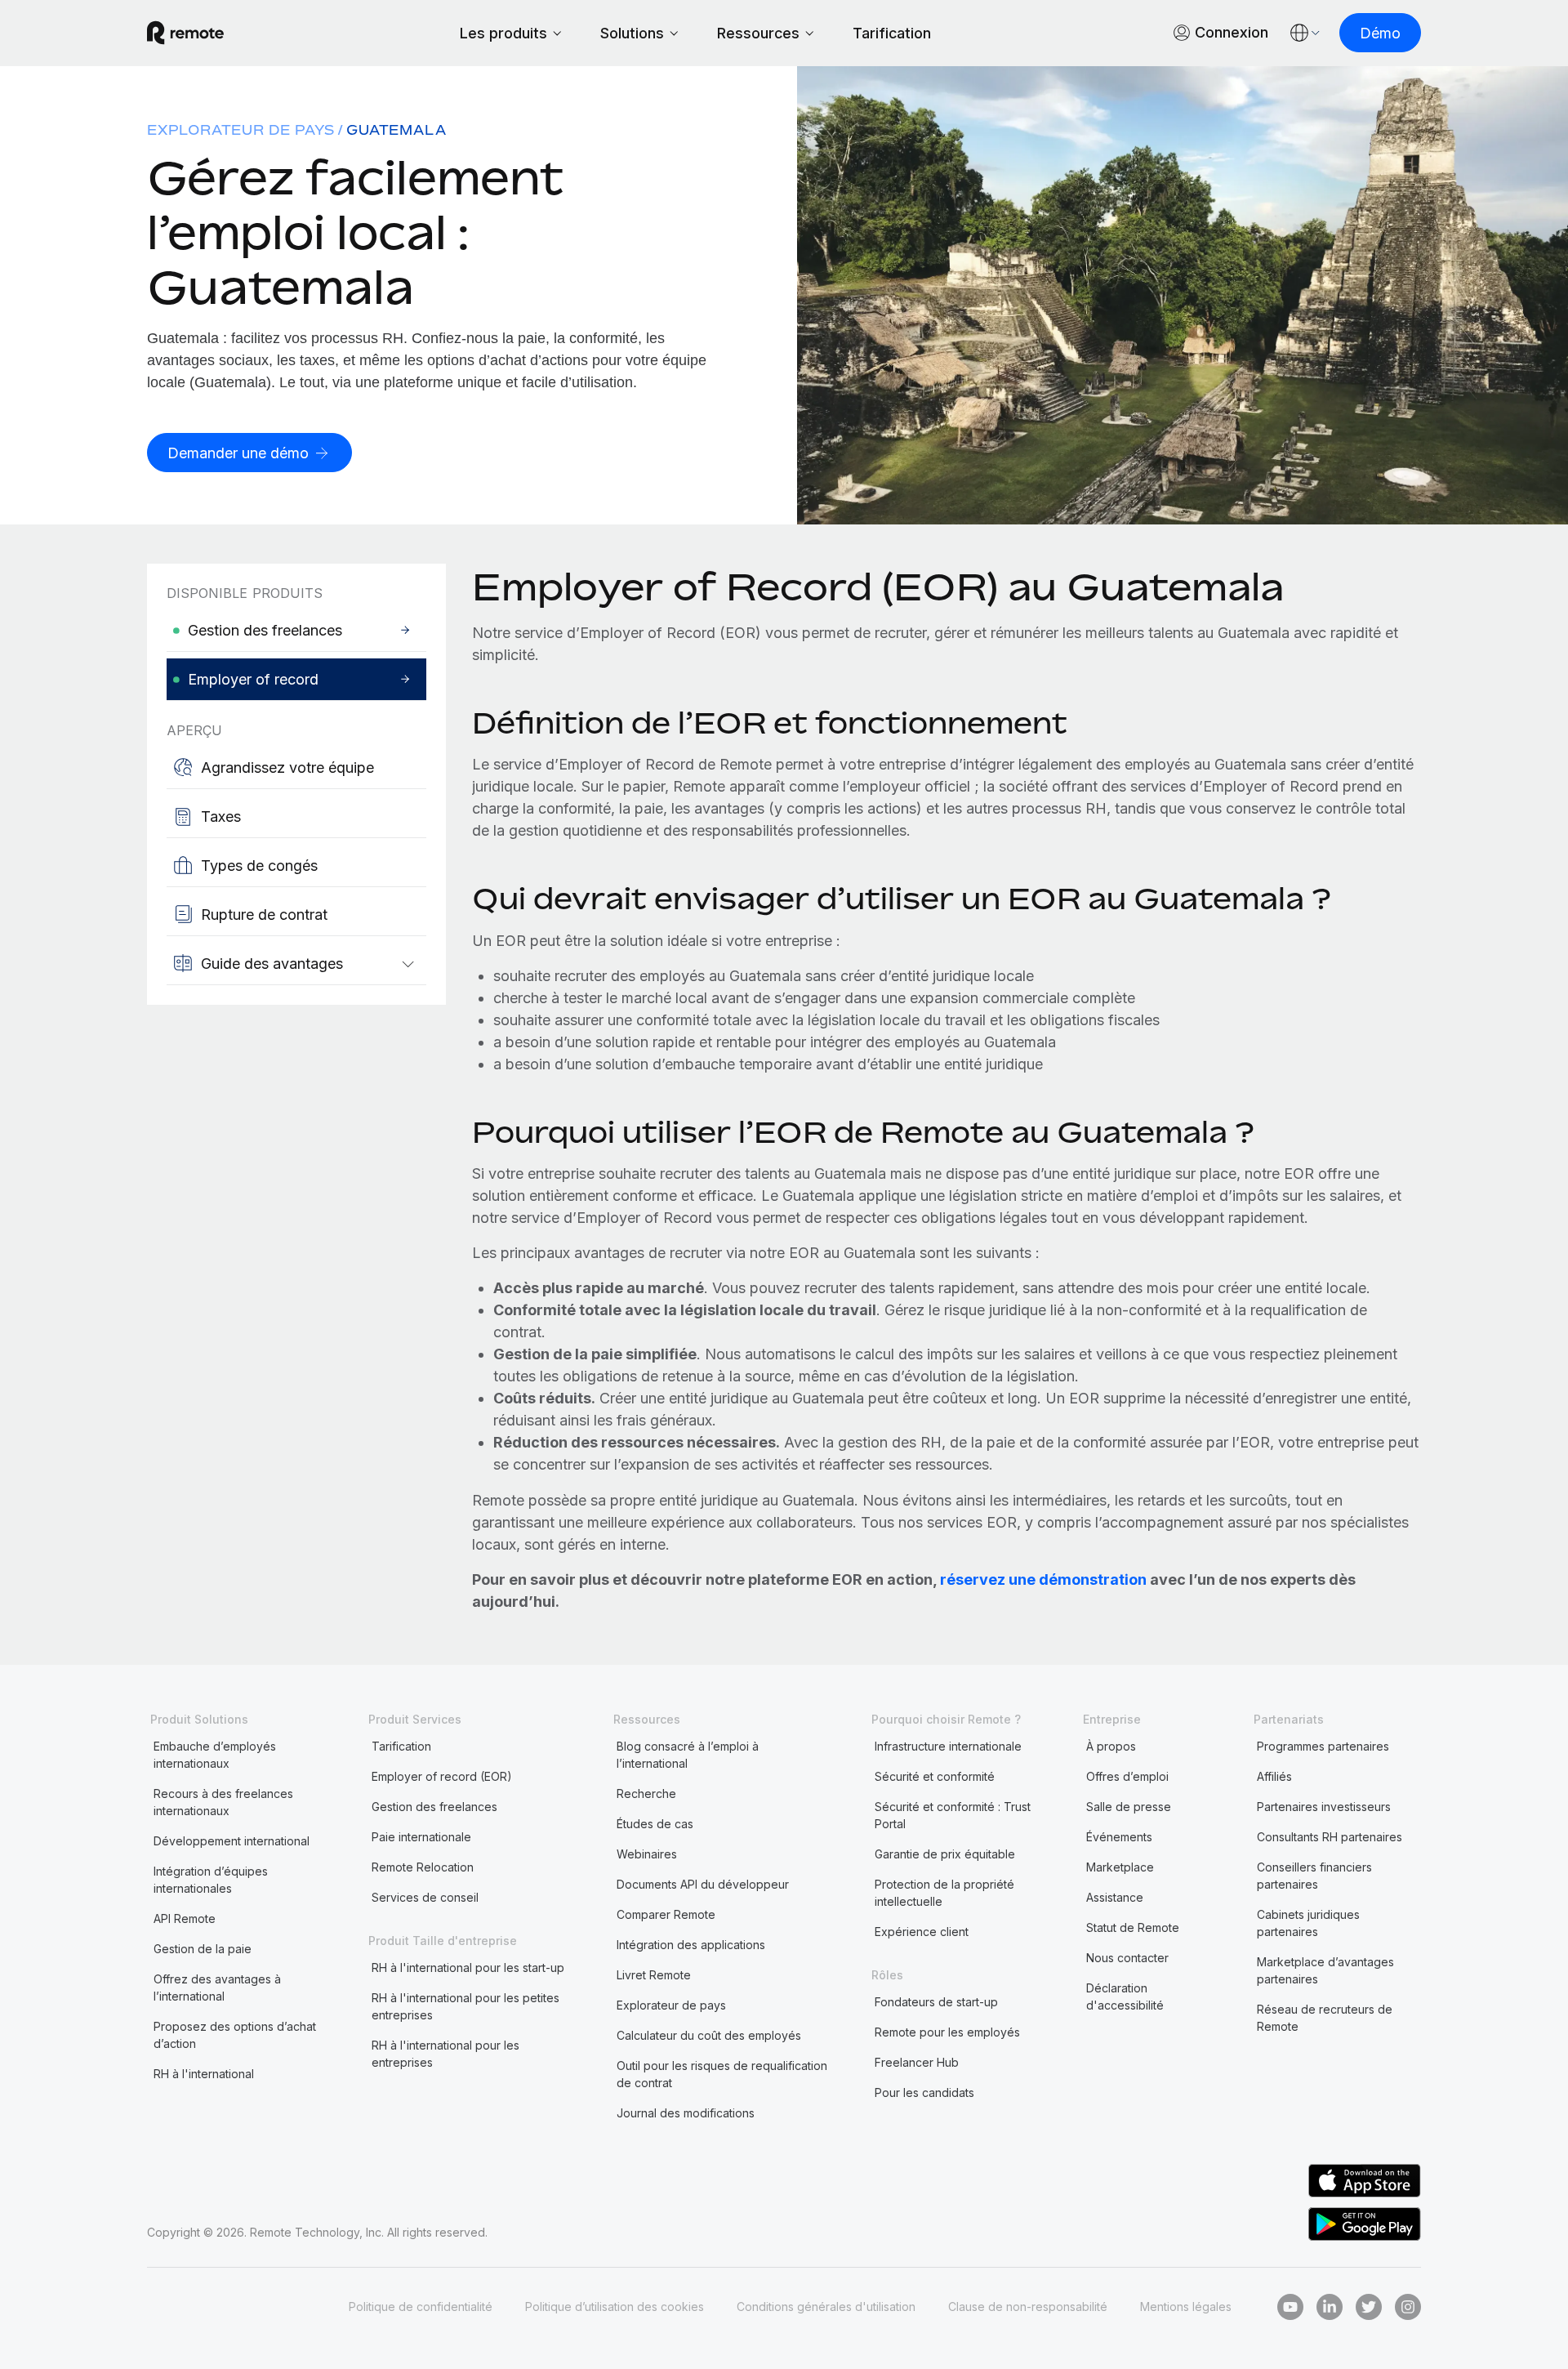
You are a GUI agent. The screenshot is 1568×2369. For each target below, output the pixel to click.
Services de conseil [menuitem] (425, 1897)
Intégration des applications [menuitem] (691, 1945)
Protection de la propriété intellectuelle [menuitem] (944, 1893)
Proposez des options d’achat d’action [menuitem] (235, 2035)
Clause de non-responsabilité (1028, 2307)
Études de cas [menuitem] (655, 1824)
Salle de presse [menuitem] (1129, 1807)
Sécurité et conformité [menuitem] (935, 1776)
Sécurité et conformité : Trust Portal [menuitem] (953, 1815)
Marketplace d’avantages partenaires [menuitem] (1325, 1970)
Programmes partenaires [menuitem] (1323, 1746)
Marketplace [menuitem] (1120, 1867)
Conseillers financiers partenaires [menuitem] (1314, 1876)
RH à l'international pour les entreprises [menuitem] (445, 2054)
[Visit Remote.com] (185, 33)
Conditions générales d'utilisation (826, 2307)
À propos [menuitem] (1111, 1746)
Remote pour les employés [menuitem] (947, 2032)
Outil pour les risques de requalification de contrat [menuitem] (722, 2074)
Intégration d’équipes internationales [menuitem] (211, 1880)
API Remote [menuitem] (185, 1918)
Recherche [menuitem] (646, 1793)
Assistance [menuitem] (1115, 1897)
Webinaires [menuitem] (647, 1854)
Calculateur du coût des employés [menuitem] (709, 2035)
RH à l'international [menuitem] (204, 2074)
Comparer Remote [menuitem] (666, 1914)
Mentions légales (1186, 2307)
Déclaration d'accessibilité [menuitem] (1125, 1996)
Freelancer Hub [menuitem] (917, 2062)
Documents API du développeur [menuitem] (703, 1884)
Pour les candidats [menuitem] (924, 2092)
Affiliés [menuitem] (1274, 1776)
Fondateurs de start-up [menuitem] (936, 2002)
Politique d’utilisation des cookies (615, 2307)
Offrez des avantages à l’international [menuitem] (217, 1988)
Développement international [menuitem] (232, 1841)
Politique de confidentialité (421, 2307)
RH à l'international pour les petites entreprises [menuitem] (465, 2006)
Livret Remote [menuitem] (654, 1975)
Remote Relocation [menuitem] (423, 1867)
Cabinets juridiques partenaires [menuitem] (1308, 1923)
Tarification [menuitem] (401, 1746)
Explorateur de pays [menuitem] (241, 130)
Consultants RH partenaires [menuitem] (1330, 1837)
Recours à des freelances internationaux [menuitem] (223, 1802)
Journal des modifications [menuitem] (686, 2113)
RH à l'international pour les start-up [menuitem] (468, 1967)
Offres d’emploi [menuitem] (1127, 1776)
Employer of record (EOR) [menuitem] (442, 1776)
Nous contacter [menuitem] (1127, 1958)
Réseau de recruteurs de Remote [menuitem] (1325, 2018)
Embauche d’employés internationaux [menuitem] (215, 1755)
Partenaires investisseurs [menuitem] (1324, 1807)
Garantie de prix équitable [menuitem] (945, 1854)
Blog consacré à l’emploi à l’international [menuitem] (688, 1755)
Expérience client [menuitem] (922, 1932)
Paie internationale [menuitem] (421, 1837)
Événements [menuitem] (1119, 1837)
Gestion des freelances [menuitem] (434, 1807)
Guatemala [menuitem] (396, 130)
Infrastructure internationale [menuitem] (948, 1746)
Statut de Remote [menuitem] (1133, 1927)
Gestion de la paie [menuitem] (203, 1949)
